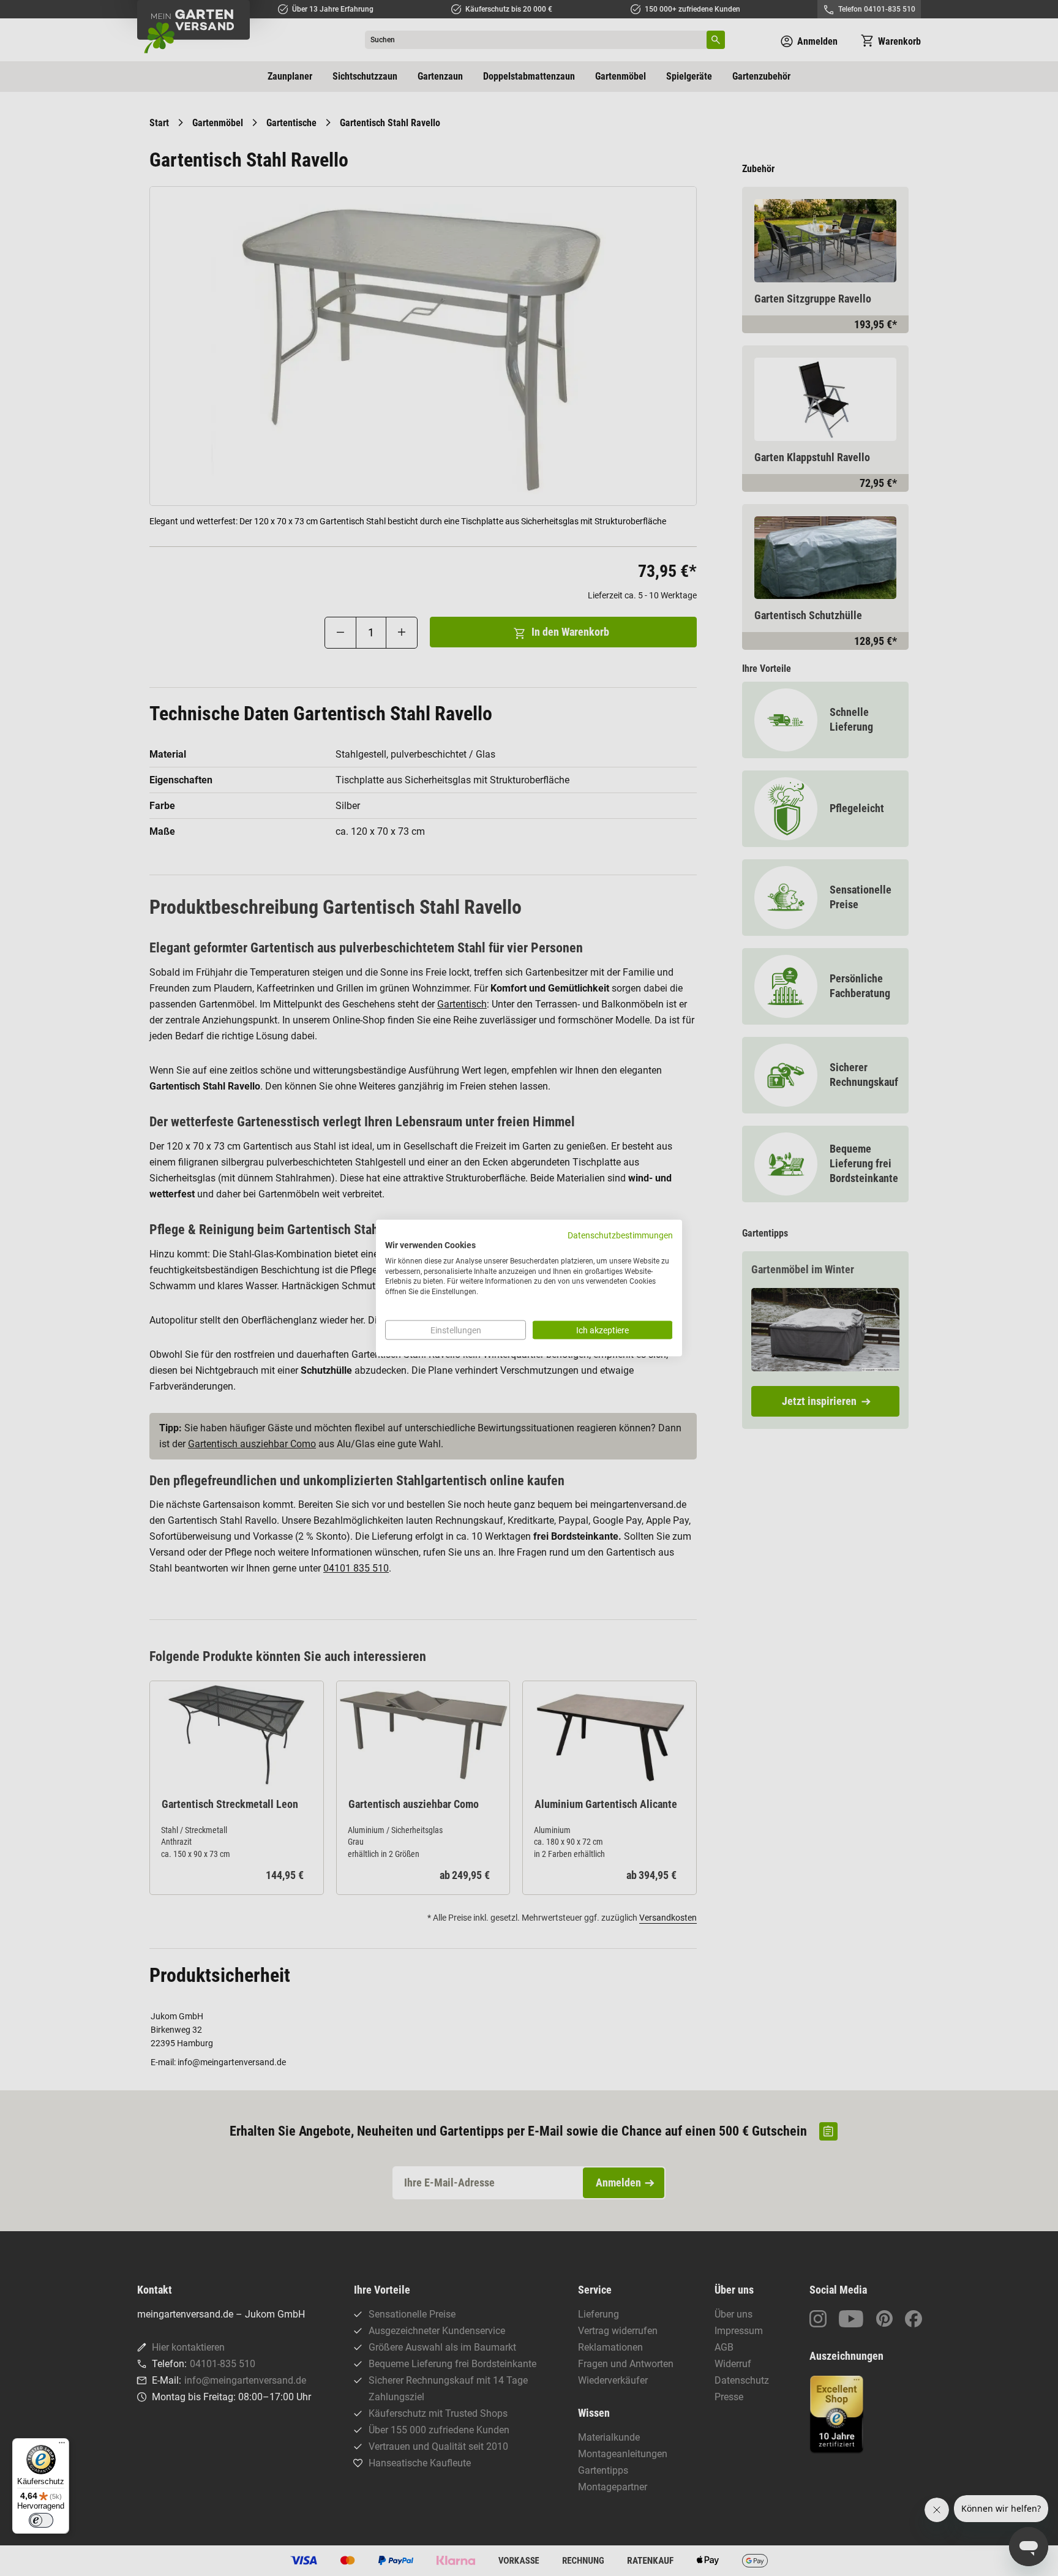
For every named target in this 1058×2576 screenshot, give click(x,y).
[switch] (41, 2520)
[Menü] (62, 2446)
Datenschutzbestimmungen (620, 1235)
